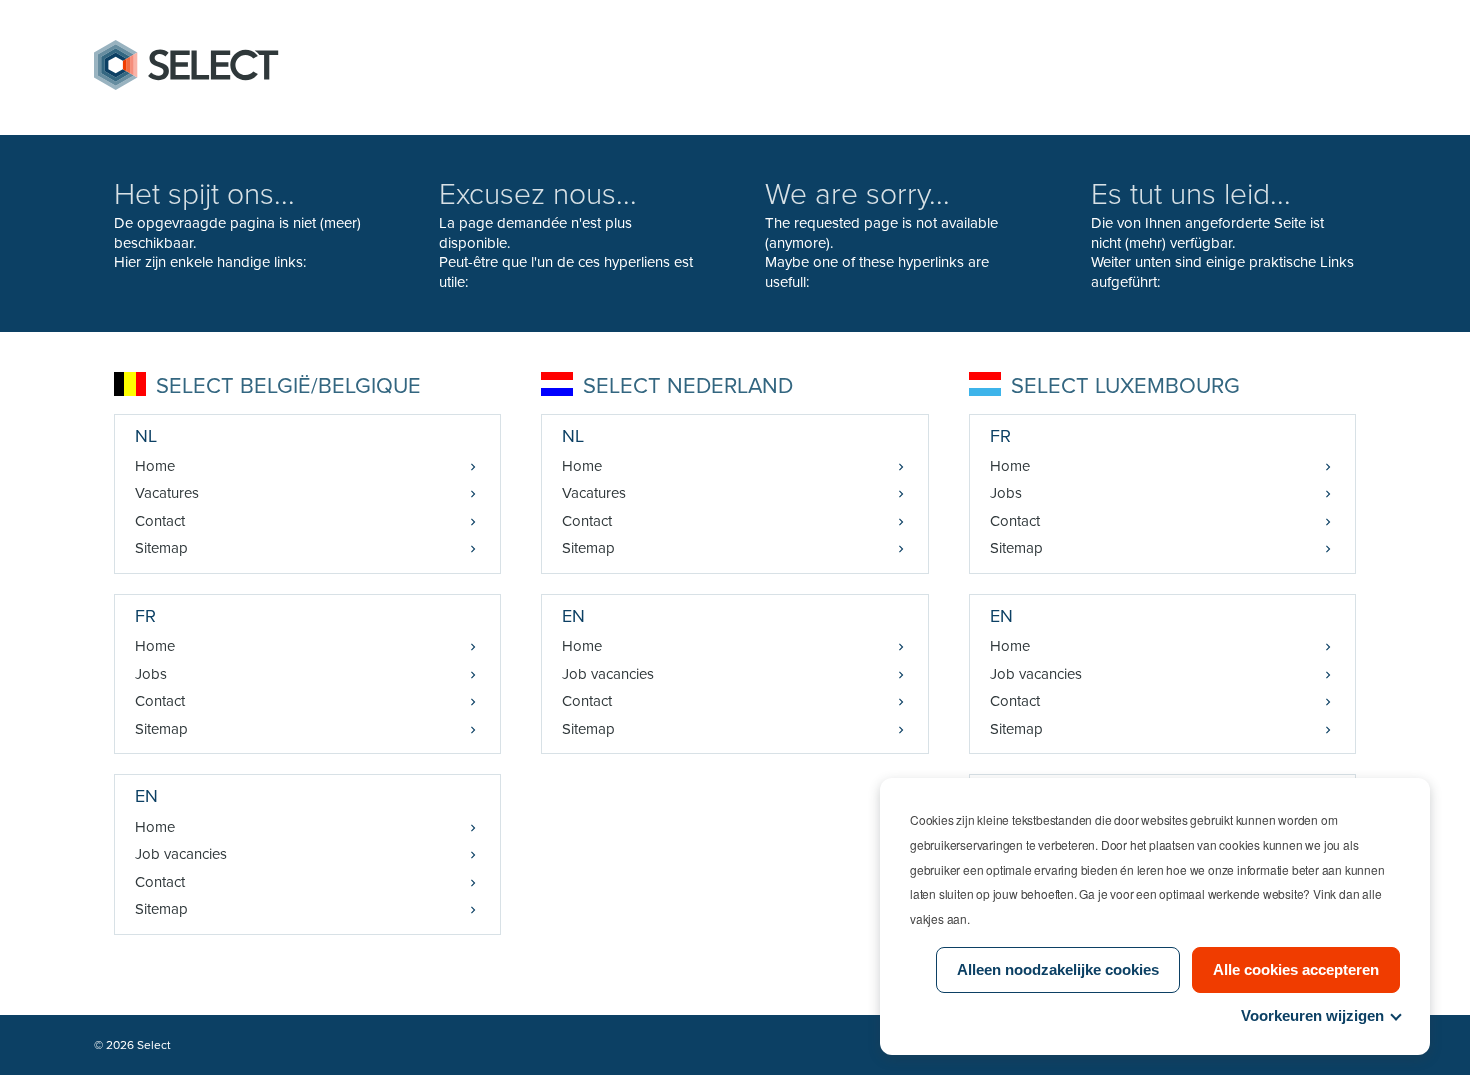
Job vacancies (181, 854)
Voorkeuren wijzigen (1312, 1015)
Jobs (151, 674)
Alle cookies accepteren (1296, 969)
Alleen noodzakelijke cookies (1058, 969)
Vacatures (167, 493)
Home (155, 466)
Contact (160, 521)
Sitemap (161, 548)
